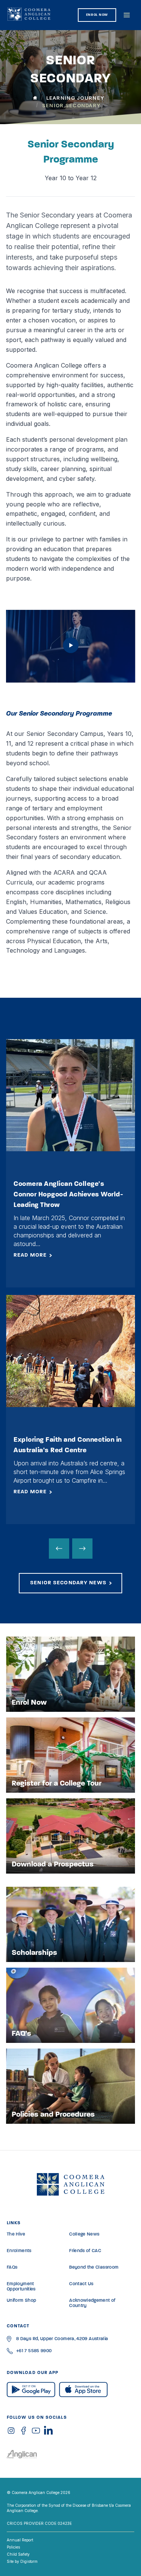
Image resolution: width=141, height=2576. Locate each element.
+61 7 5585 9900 (34, 2351)
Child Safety (18, 2554)
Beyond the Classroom (94, 2267)
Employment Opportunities (21, 2287)
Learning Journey (75, 98)
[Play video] (71, 651)
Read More (30, 1255)
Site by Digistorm (22, 2561)
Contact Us (81, 2284)
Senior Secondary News (68, 1583)
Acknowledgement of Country (92, 2303)
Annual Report (20, 2540)
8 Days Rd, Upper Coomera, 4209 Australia (62, 2339)
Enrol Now (97, 15)
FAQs (12, 2267)
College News (84, 2234)
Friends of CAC (85, 2251)
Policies (13, 2547)
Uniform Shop (21, 2301)
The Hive (16, 2234)
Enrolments (19, 2251)
